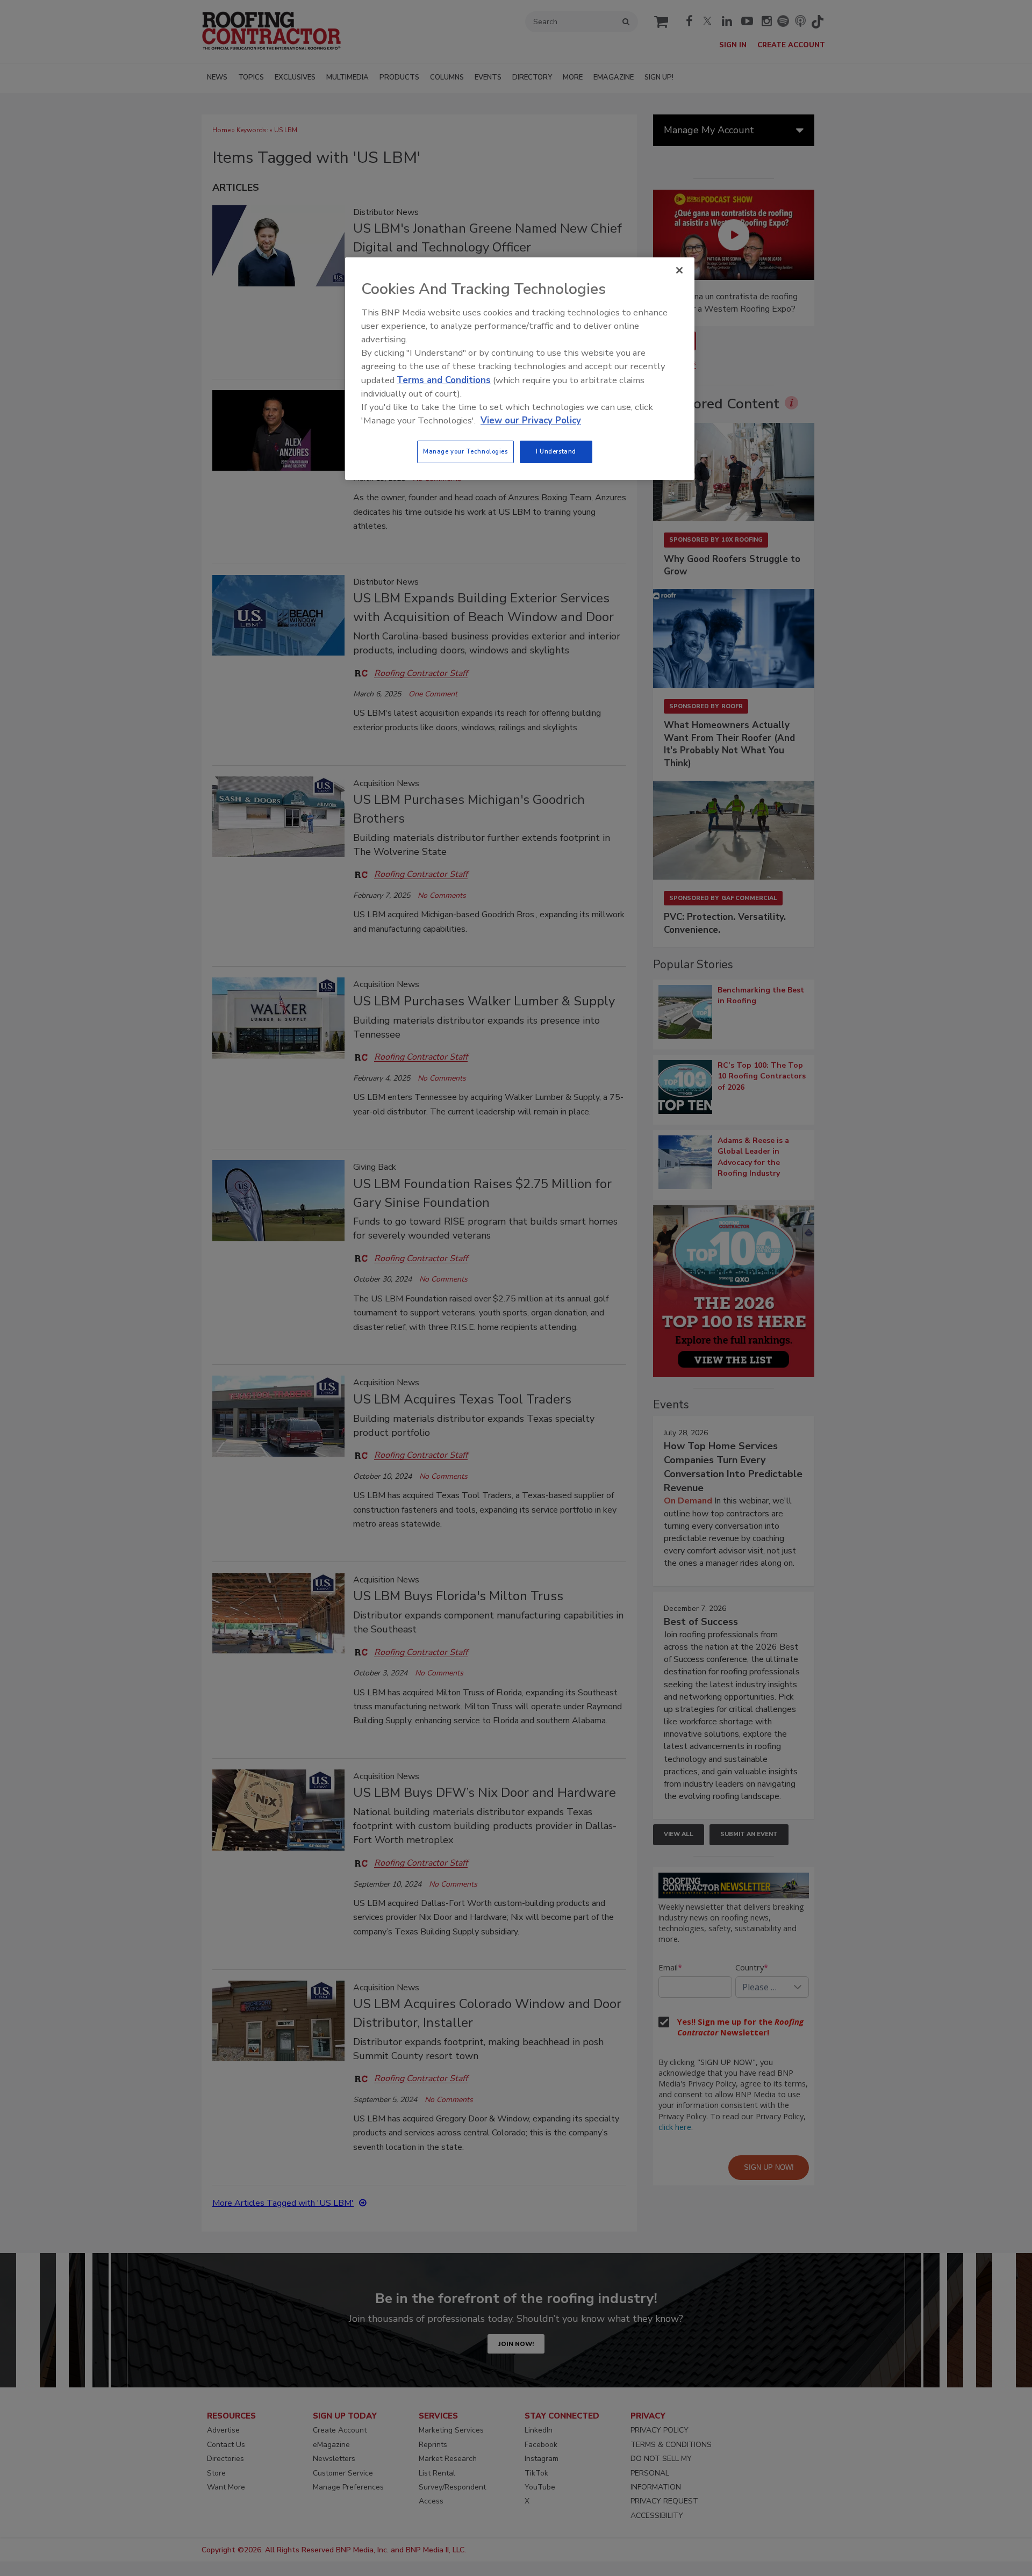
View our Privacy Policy (531, 420)
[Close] (679, 270)
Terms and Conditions (444, 380)
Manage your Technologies (465, 451)
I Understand (556, 451)
